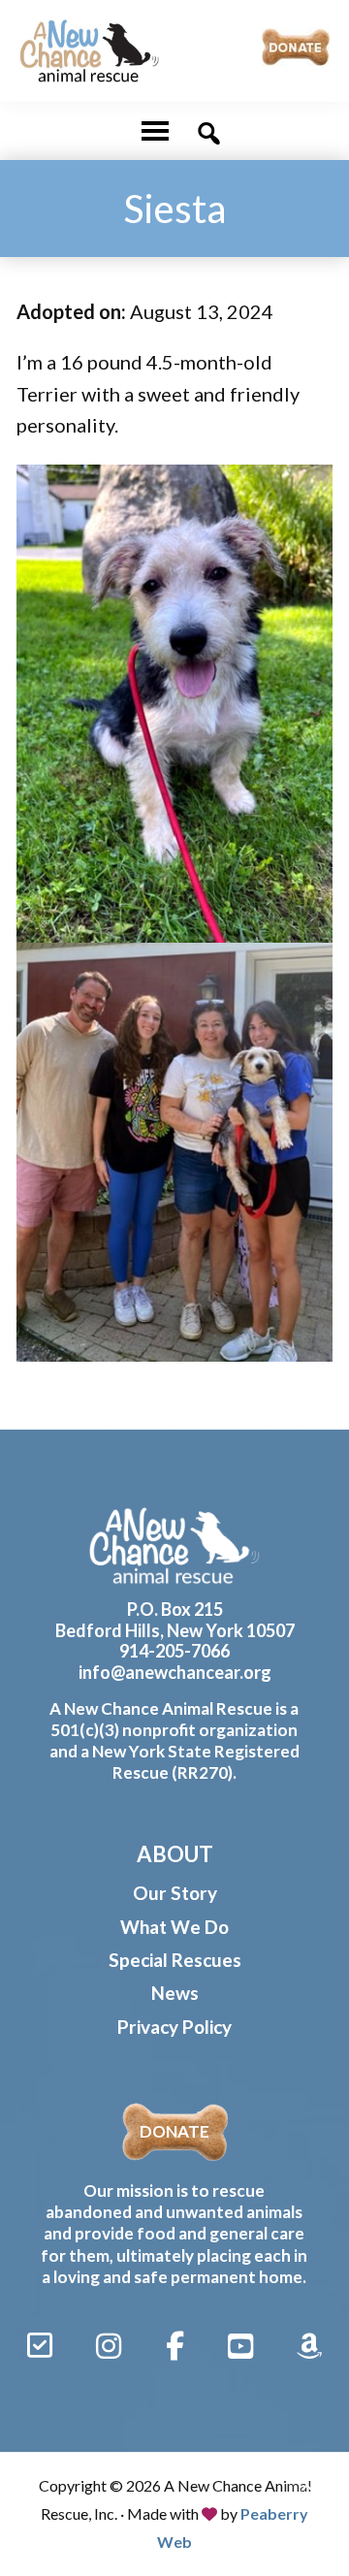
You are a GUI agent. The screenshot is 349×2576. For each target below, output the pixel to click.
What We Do (174, 1927)
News (175, 1993)
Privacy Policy (174, 2027)
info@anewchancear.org (175, 1672)
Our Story (175, 1893)
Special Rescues (175, 1960)
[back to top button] (308, 2491)
